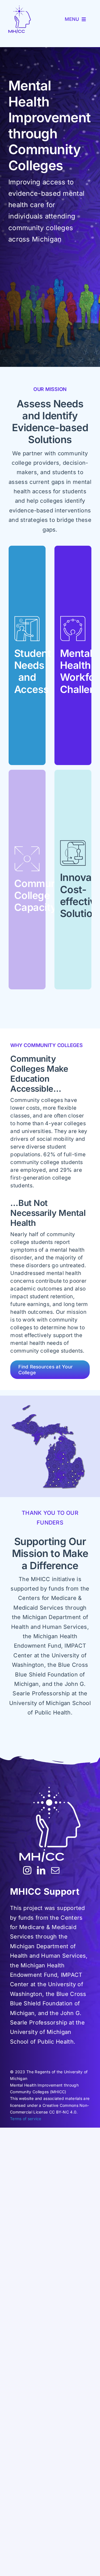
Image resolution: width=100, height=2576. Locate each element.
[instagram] (27, 1870)
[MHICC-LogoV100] (20, 19)
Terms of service (26, 2119)
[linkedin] (41, 1870)
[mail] (55, 1870)
